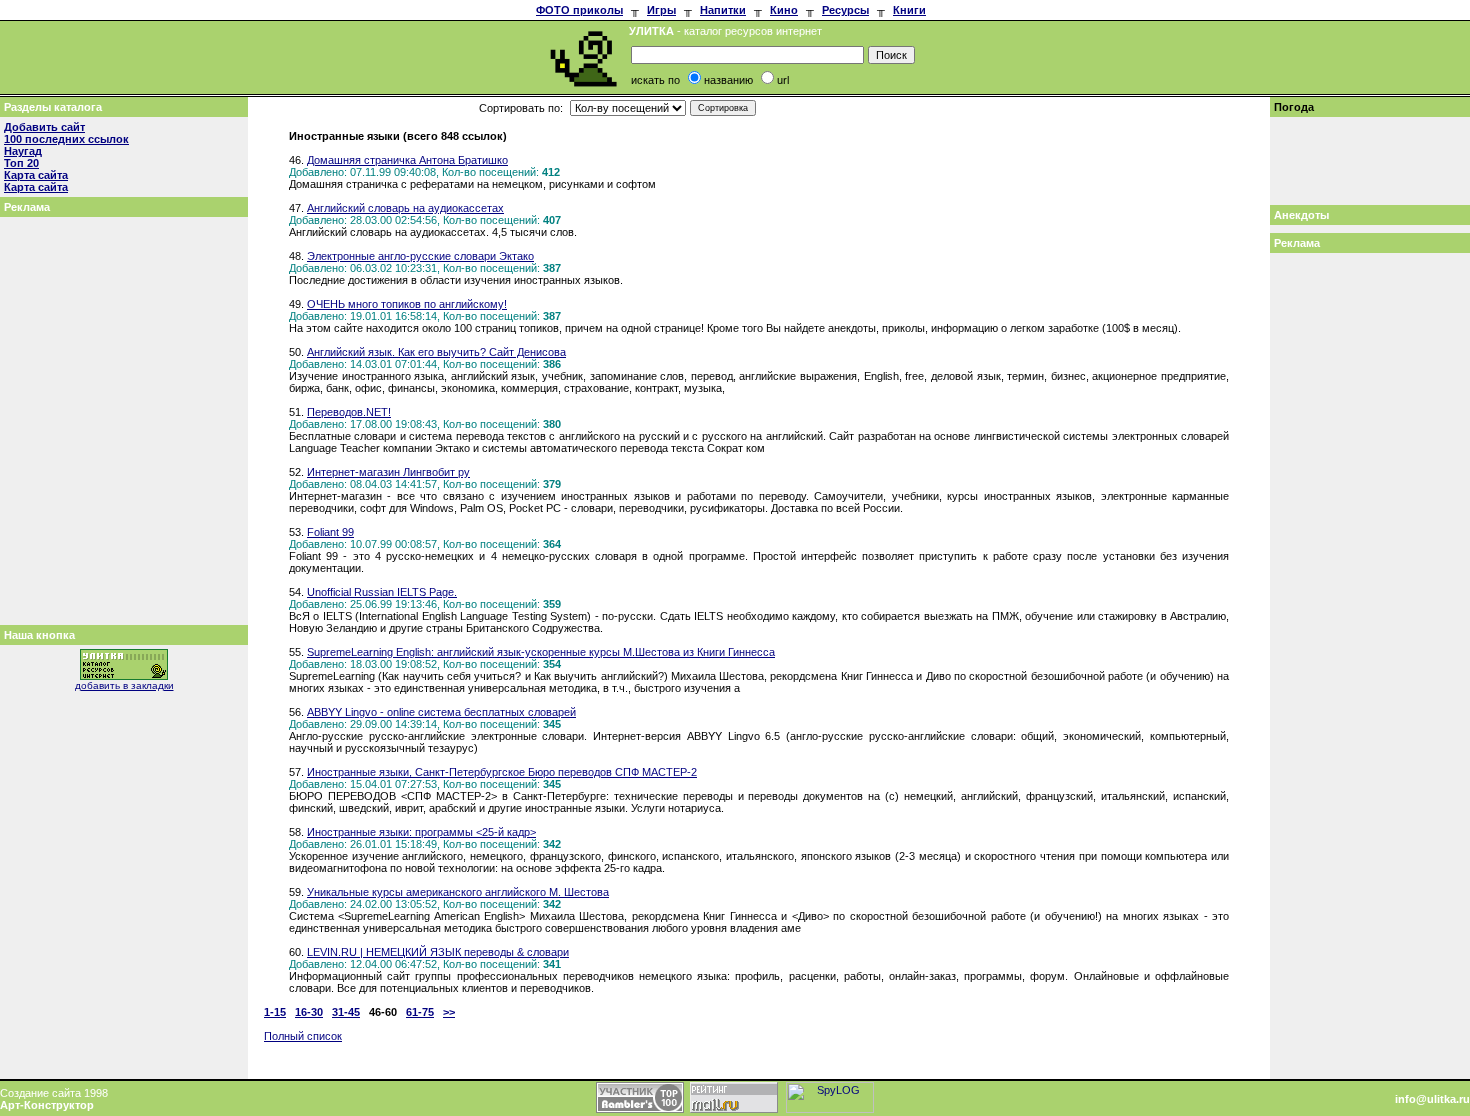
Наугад (23, 151)
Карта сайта (36, 175)
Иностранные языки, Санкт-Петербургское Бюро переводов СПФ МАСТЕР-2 (502, 772)
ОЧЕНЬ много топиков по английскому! (407, 304)
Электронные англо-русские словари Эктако (420, 256)
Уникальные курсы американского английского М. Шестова (458, 892)
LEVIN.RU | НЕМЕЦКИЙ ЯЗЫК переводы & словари (438, 952)
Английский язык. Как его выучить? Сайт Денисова (436, 352)
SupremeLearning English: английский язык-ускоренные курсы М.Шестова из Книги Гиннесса (541, 652)
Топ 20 (21, 163)
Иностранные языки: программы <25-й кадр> (421, 832)
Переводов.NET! (349, 412)
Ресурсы (845, 10)
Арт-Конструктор (47, 1105)
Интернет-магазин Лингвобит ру (388, 472)
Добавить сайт (44, 127)
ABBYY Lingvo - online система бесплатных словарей (441, 712)
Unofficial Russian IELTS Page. (382, 592)
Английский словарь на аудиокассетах (405, 208)
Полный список (303, 1036)
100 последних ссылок (66, 139)
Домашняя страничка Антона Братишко (407, 160)
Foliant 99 (330, 532)
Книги (909, 10)
